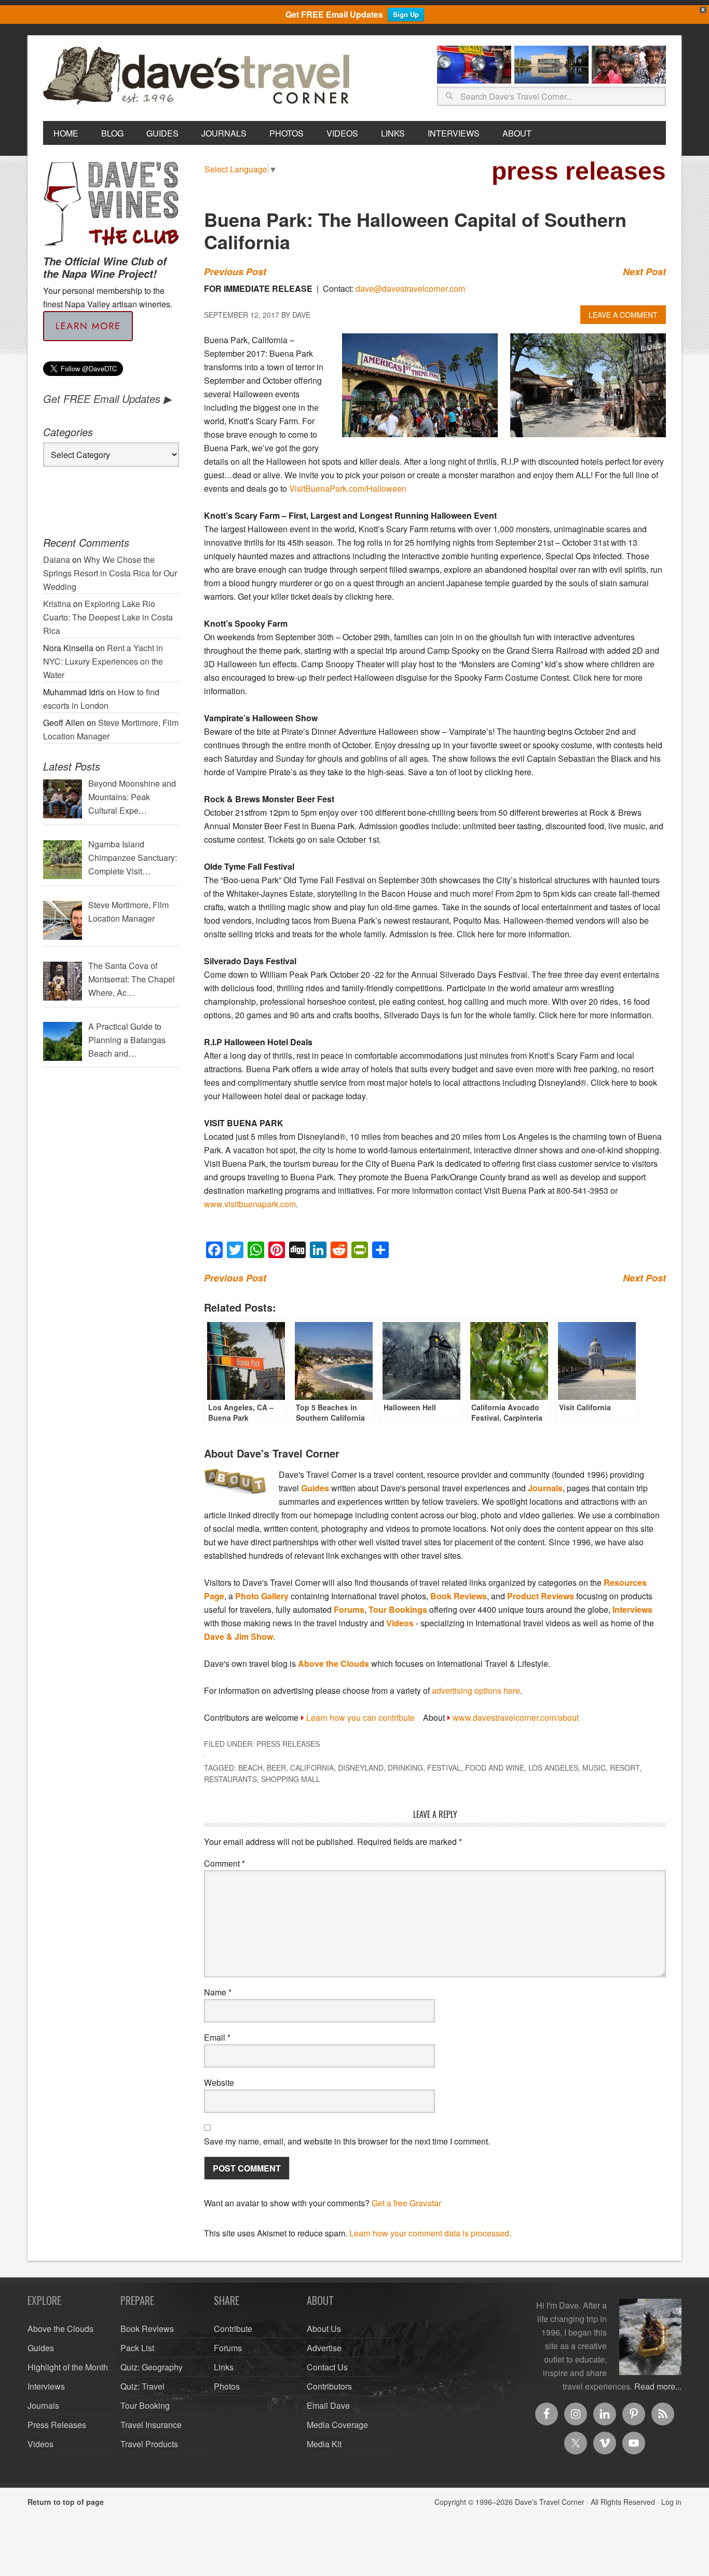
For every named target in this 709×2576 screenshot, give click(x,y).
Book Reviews (459, 1596)
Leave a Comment (623, 315)
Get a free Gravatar (406, 2203)
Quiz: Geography (152, 2367)
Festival (444, 1768)
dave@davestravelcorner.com (410, 288)
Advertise (324, 2348)
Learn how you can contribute (360, 1717)
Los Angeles (553, 1768)
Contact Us (327, 2367)
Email (217, 2037)
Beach (250, 1768)
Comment (224, 1863)
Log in (671, 2502)
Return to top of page (66, 2502)
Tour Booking (145, 2405)
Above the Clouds (333, 1663)
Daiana (57, 559)
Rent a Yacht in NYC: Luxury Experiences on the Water (103, 661)
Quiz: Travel (142, 2386)
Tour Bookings (398, 1609)
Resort (625, 1768)
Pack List (137, 2348)
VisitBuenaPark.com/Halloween (348, 488)
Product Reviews (541, 1596)
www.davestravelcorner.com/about (516, 1717)
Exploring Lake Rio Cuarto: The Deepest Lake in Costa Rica (108, 617)
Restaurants (230, 1779)
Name (218, 1992)
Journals (545, 1488)
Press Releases (288, 1744)
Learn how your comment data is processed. (430, 2233)
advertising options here (476, 1690)
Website (219, 2082)
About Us (324, 2329)
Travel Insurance (151, 2425)
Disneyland (361, 1768)
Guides (315, 1488)
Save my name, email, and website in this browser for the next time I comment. (347, 2141)
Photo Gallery (262, 1596)
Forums (349, 1609)
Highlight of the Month (68, 2367)
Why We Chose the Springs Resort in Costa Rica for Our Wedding (110, 573)
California (312, 1768)
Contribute (233, 2329)
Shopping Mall (291, 1779)
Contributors (329, 2386)
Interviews (632, 1609)
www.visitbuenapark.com (250, 1204)
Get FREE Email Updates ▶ (107, 399)
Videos (400, 1623)
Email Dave (328, 2405)
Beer (276, 1768)
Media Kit (324, 2444)
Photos (227, 2386)
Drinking (405, 1768)
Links (224, 2367)
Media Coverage (337, 2425)
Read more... (658, 2386)
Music (594, 1768)
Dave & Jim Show (238, 1636)
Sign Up (406, 14)
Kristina (57, 604)
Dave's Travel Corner (199, 76)
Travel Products (149, 2444)
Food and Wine (495, 1768)
